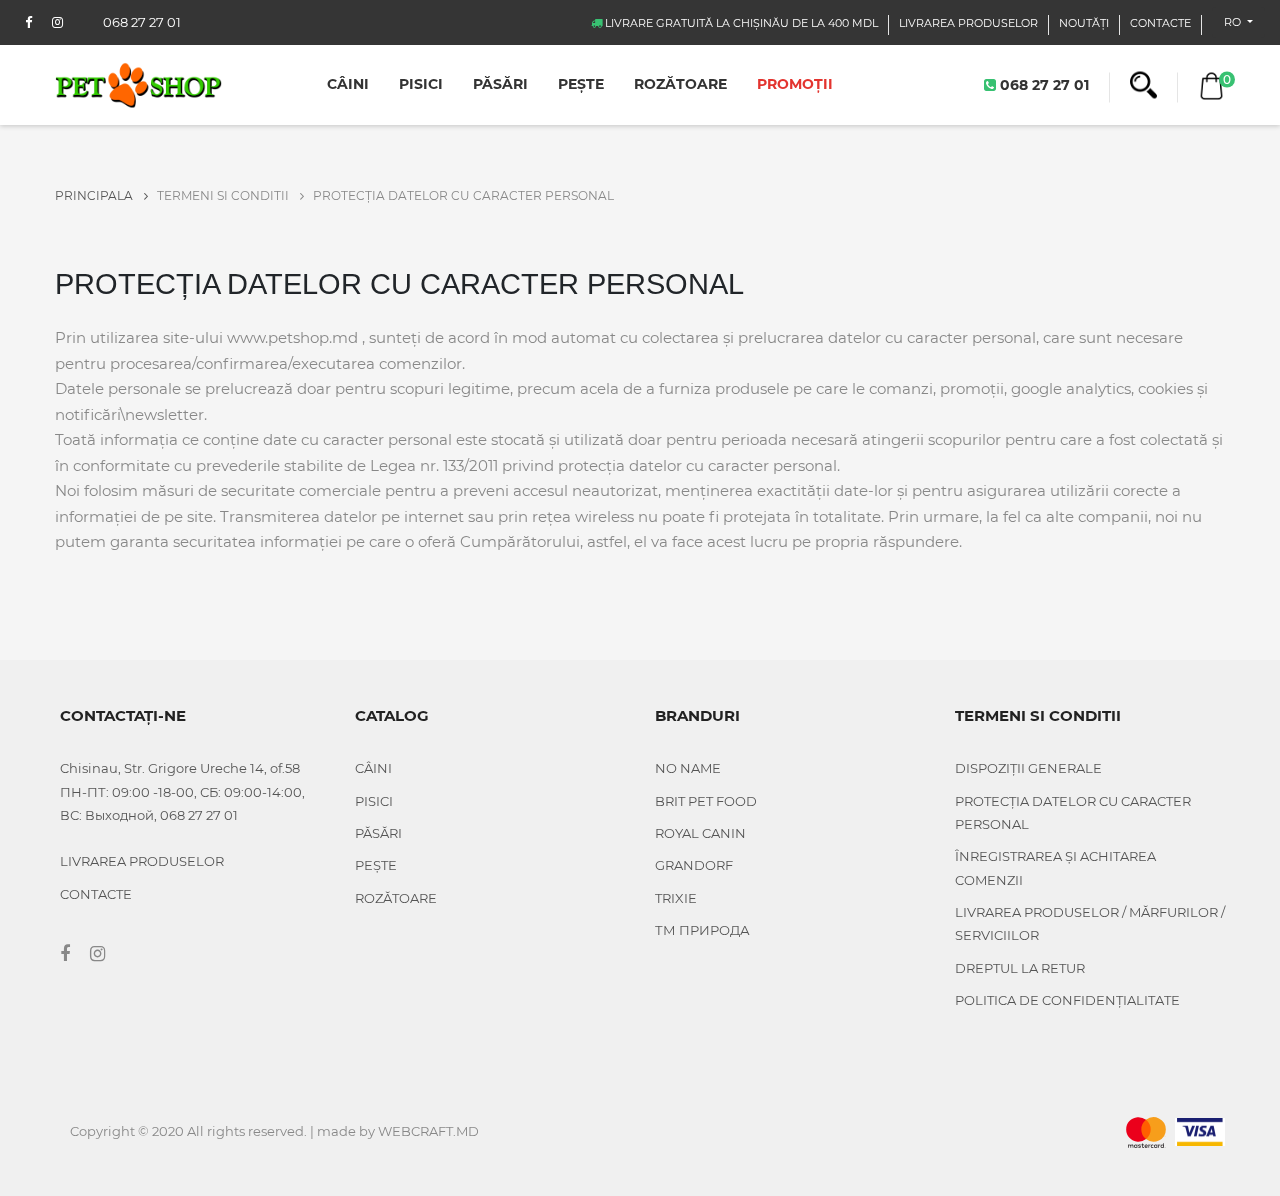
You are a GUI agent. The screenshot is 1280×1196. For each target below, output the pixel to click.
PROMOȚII (795, 84)
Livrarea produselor (968, 23)
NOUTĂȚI (1084, 23)
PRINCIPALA (95, 195)
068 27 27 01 (1042, 84)
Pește (581, 84)
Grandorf (694, 865)
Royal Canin (700, 833)
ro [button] (1234, 22)
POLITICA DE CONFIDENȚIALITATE (1067, 1000)
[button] (1143, 85)
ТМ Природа (702, 930)
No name (688, 768)
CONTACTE (1160, 23)
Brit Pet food (706, 801)
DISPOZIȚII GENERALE (1028, 768)
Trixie (676, 898)
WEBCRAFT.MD (428, 1131)
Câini (348, 84)
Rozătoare (680, 84)
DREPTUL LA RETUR (1020, 968)
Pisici (421, 84)
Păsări (500, 84)
